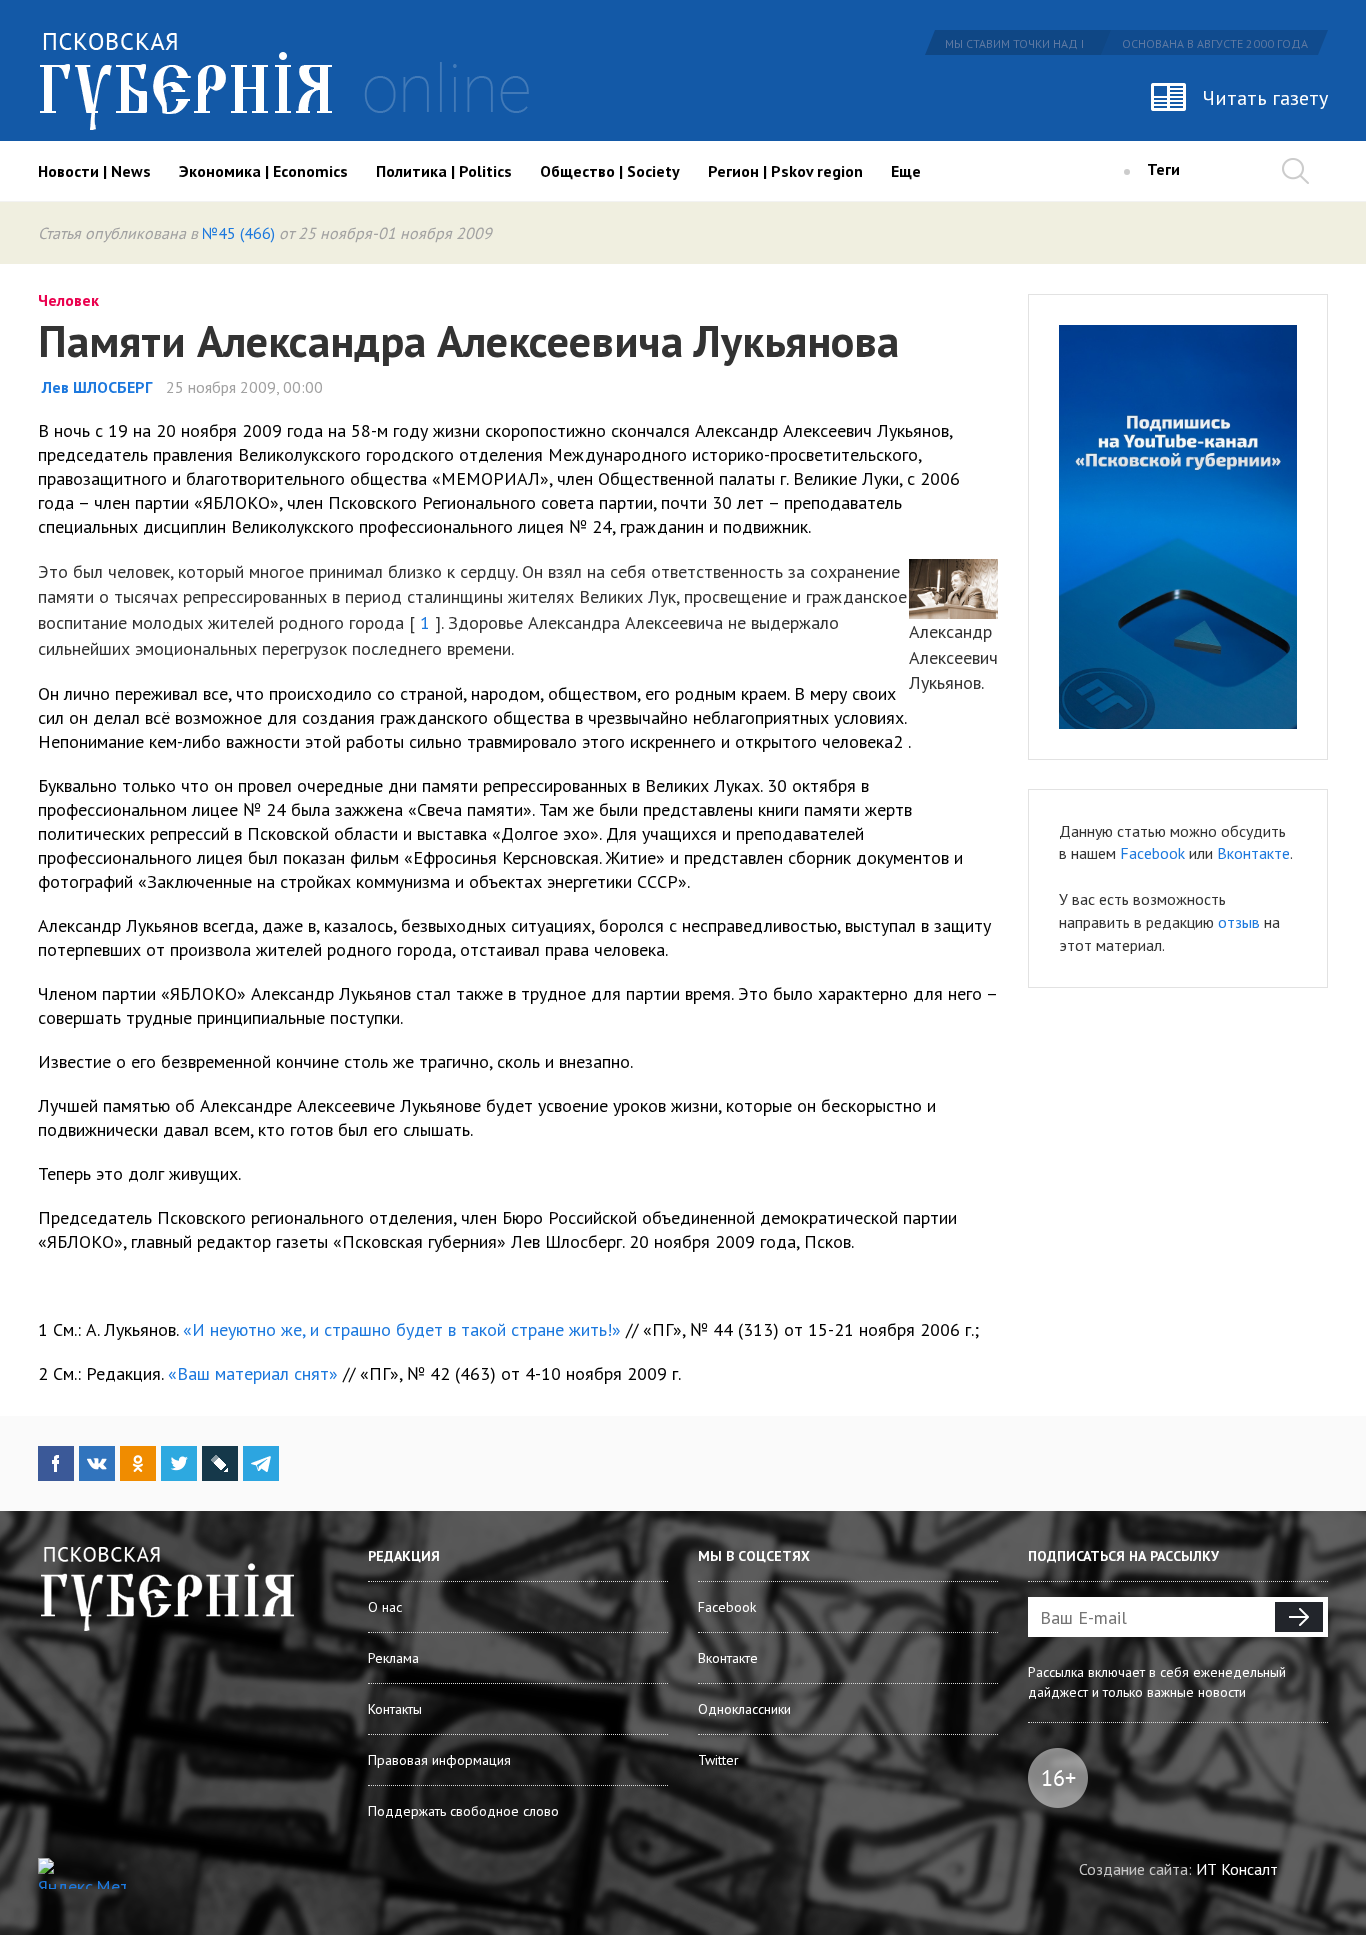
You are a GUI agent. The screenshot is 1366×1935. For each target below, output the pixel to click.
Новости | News (94, 171)
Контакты (395, 1709)
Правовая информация (439, 1760)
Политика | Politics (444, 171)
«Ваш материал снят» (253, 1373)
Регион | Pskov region (785, 171)
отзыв (1239, 922)
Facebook (1152, 853)
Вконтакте (1253, 853)
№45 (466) (238, 233)
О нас (385, 1607)
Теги (1163, 169)
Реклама (393, 1658)
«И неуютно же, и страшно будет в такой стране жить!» (402, 1329)
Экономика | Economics (263, 171)
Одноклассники (744, 1709)
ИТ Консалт (1237, 1869)
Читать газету (1265, 98)
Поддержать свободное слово (463, 1811)
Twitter (718, 1760)
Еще (906, 171)
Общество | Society (610, 171)
